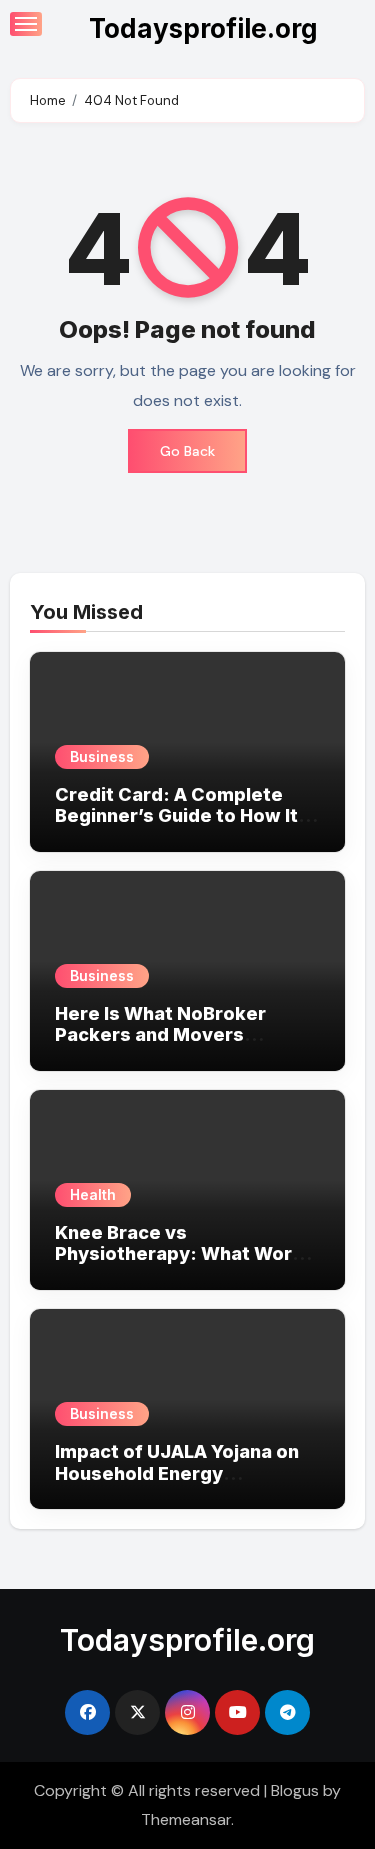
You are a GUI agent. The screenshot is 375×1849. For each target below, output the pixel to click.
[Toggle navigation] (26, 24)
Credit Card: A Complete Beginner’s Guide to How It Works (176, 816)
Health (93, 1194)
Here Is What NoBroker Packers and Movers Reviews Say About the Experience (161, 1046)
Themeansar (186, 1819)
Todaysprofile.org (203, 28)
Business (102, 756)
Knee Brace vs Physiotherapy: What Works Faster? (184, 1254)
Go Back (187, 451)
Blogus (295, 1790)
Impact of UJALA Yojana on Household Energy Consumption (177, 1473)
